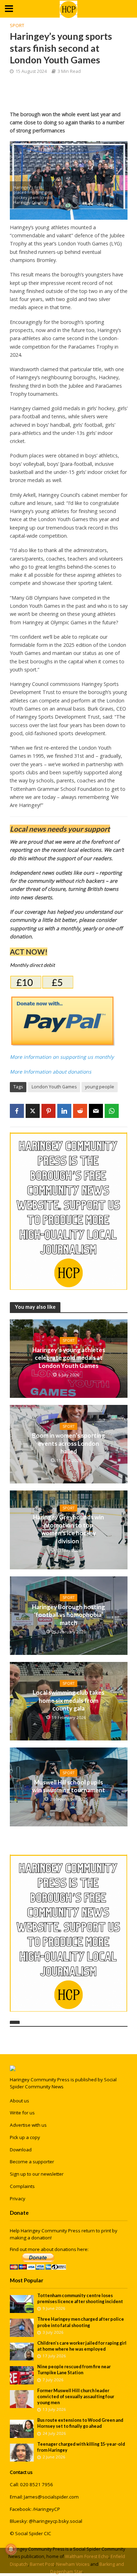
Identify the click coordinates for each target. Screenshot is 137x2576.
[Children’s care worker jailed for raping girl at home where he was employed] (22, 2351)
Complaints (22, 2186)
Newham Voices (73, 2564)
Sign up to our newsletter (37, 2174)
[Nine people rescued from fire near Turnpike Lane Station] (22, 2375)
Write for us (22, 2113)
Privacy (18, 2199)
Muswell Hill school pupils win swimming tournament (69, 1786)
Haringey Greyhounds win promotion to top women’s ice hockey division (68, 1529)
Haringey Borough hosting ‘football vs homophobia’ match (68, 1615)
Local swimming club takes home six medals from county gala (68, 1700)
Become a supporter (32, 2162)
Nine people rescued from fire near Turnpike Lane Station (74, 2370)
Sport (17, 26)
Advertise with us (28, 2125)
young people (100, 1087)
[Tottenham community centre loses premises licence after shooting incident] (22, 2303)
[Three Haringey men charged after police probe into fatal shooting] (22, 2327)
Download (21, 2150)
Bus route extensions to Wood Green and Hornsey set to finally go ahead (80, 2423)
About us (19, 2101)
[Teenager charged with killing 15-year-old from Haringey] (22, 2452)
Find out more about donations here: (49, 2249)
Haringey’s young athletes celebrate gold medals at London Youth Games (69, 1358)
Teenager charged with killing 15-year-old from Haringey (81, 2447)
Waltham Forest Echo (87, 2556)
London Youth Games (54, 1087)
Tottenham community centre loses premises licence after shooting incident (80, 2299)
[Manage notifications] (11, 2549)
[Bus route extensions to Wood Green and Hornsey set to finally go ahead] (22, 2428)
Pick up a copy (25, 2137)
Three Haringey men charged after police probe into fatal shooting (81, 2322)
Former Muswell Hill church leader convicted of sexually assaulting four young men (76, 2397)
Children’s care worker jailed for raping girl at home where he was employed (82, 2346)
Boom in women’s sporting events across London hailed (68, 1443)
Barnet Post (42, 2564)
